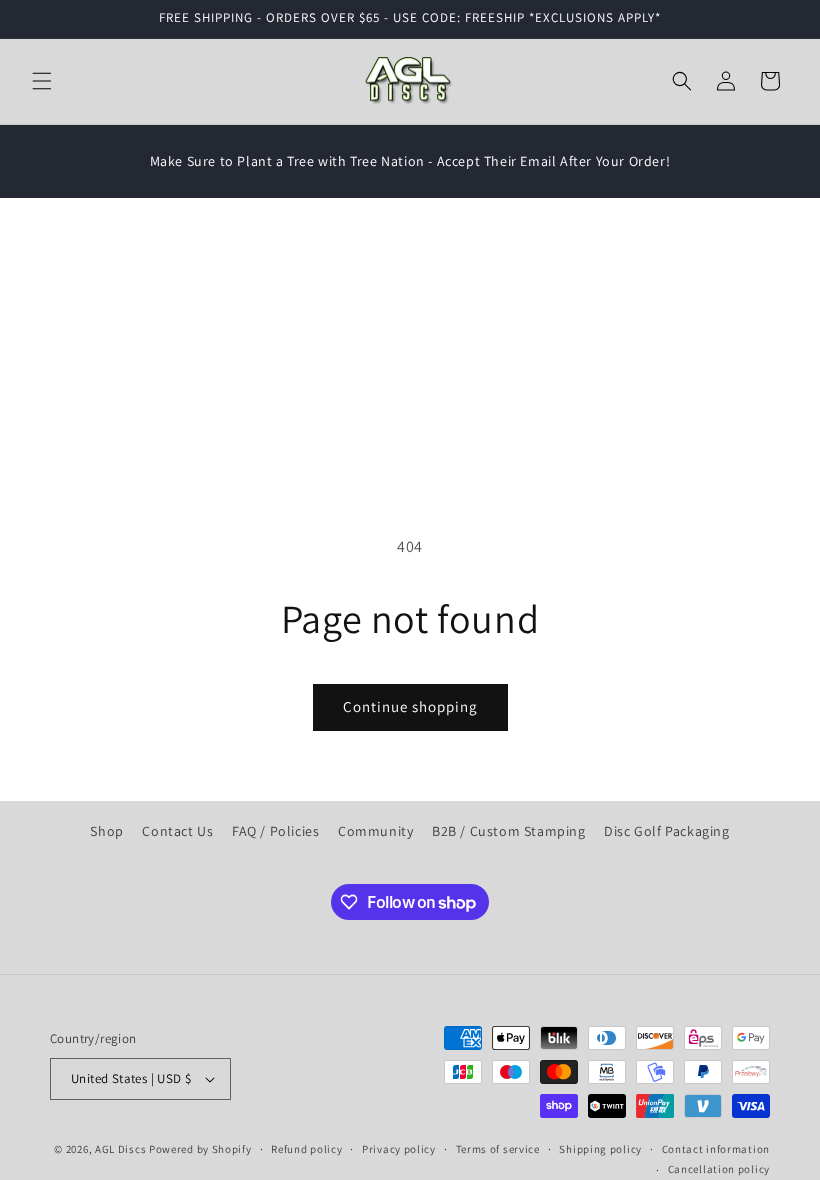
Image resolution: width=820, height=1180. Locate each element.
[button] (42, 81)
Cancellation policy (719, 1169)
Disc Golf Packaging (666, 831)
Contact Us (177, 831)
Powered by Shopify (200, 1149)
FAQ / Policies (275, 831)
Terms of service (498, 1149)
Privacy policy (399, 1149)
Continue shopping (410, 706)
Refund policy (306, 1149)
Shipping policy (600, 1149)
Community (375, 831)
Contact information (716, 1149)
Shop (106, 831)
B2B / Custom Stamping (509, 831)
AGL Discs (120, 1149)
